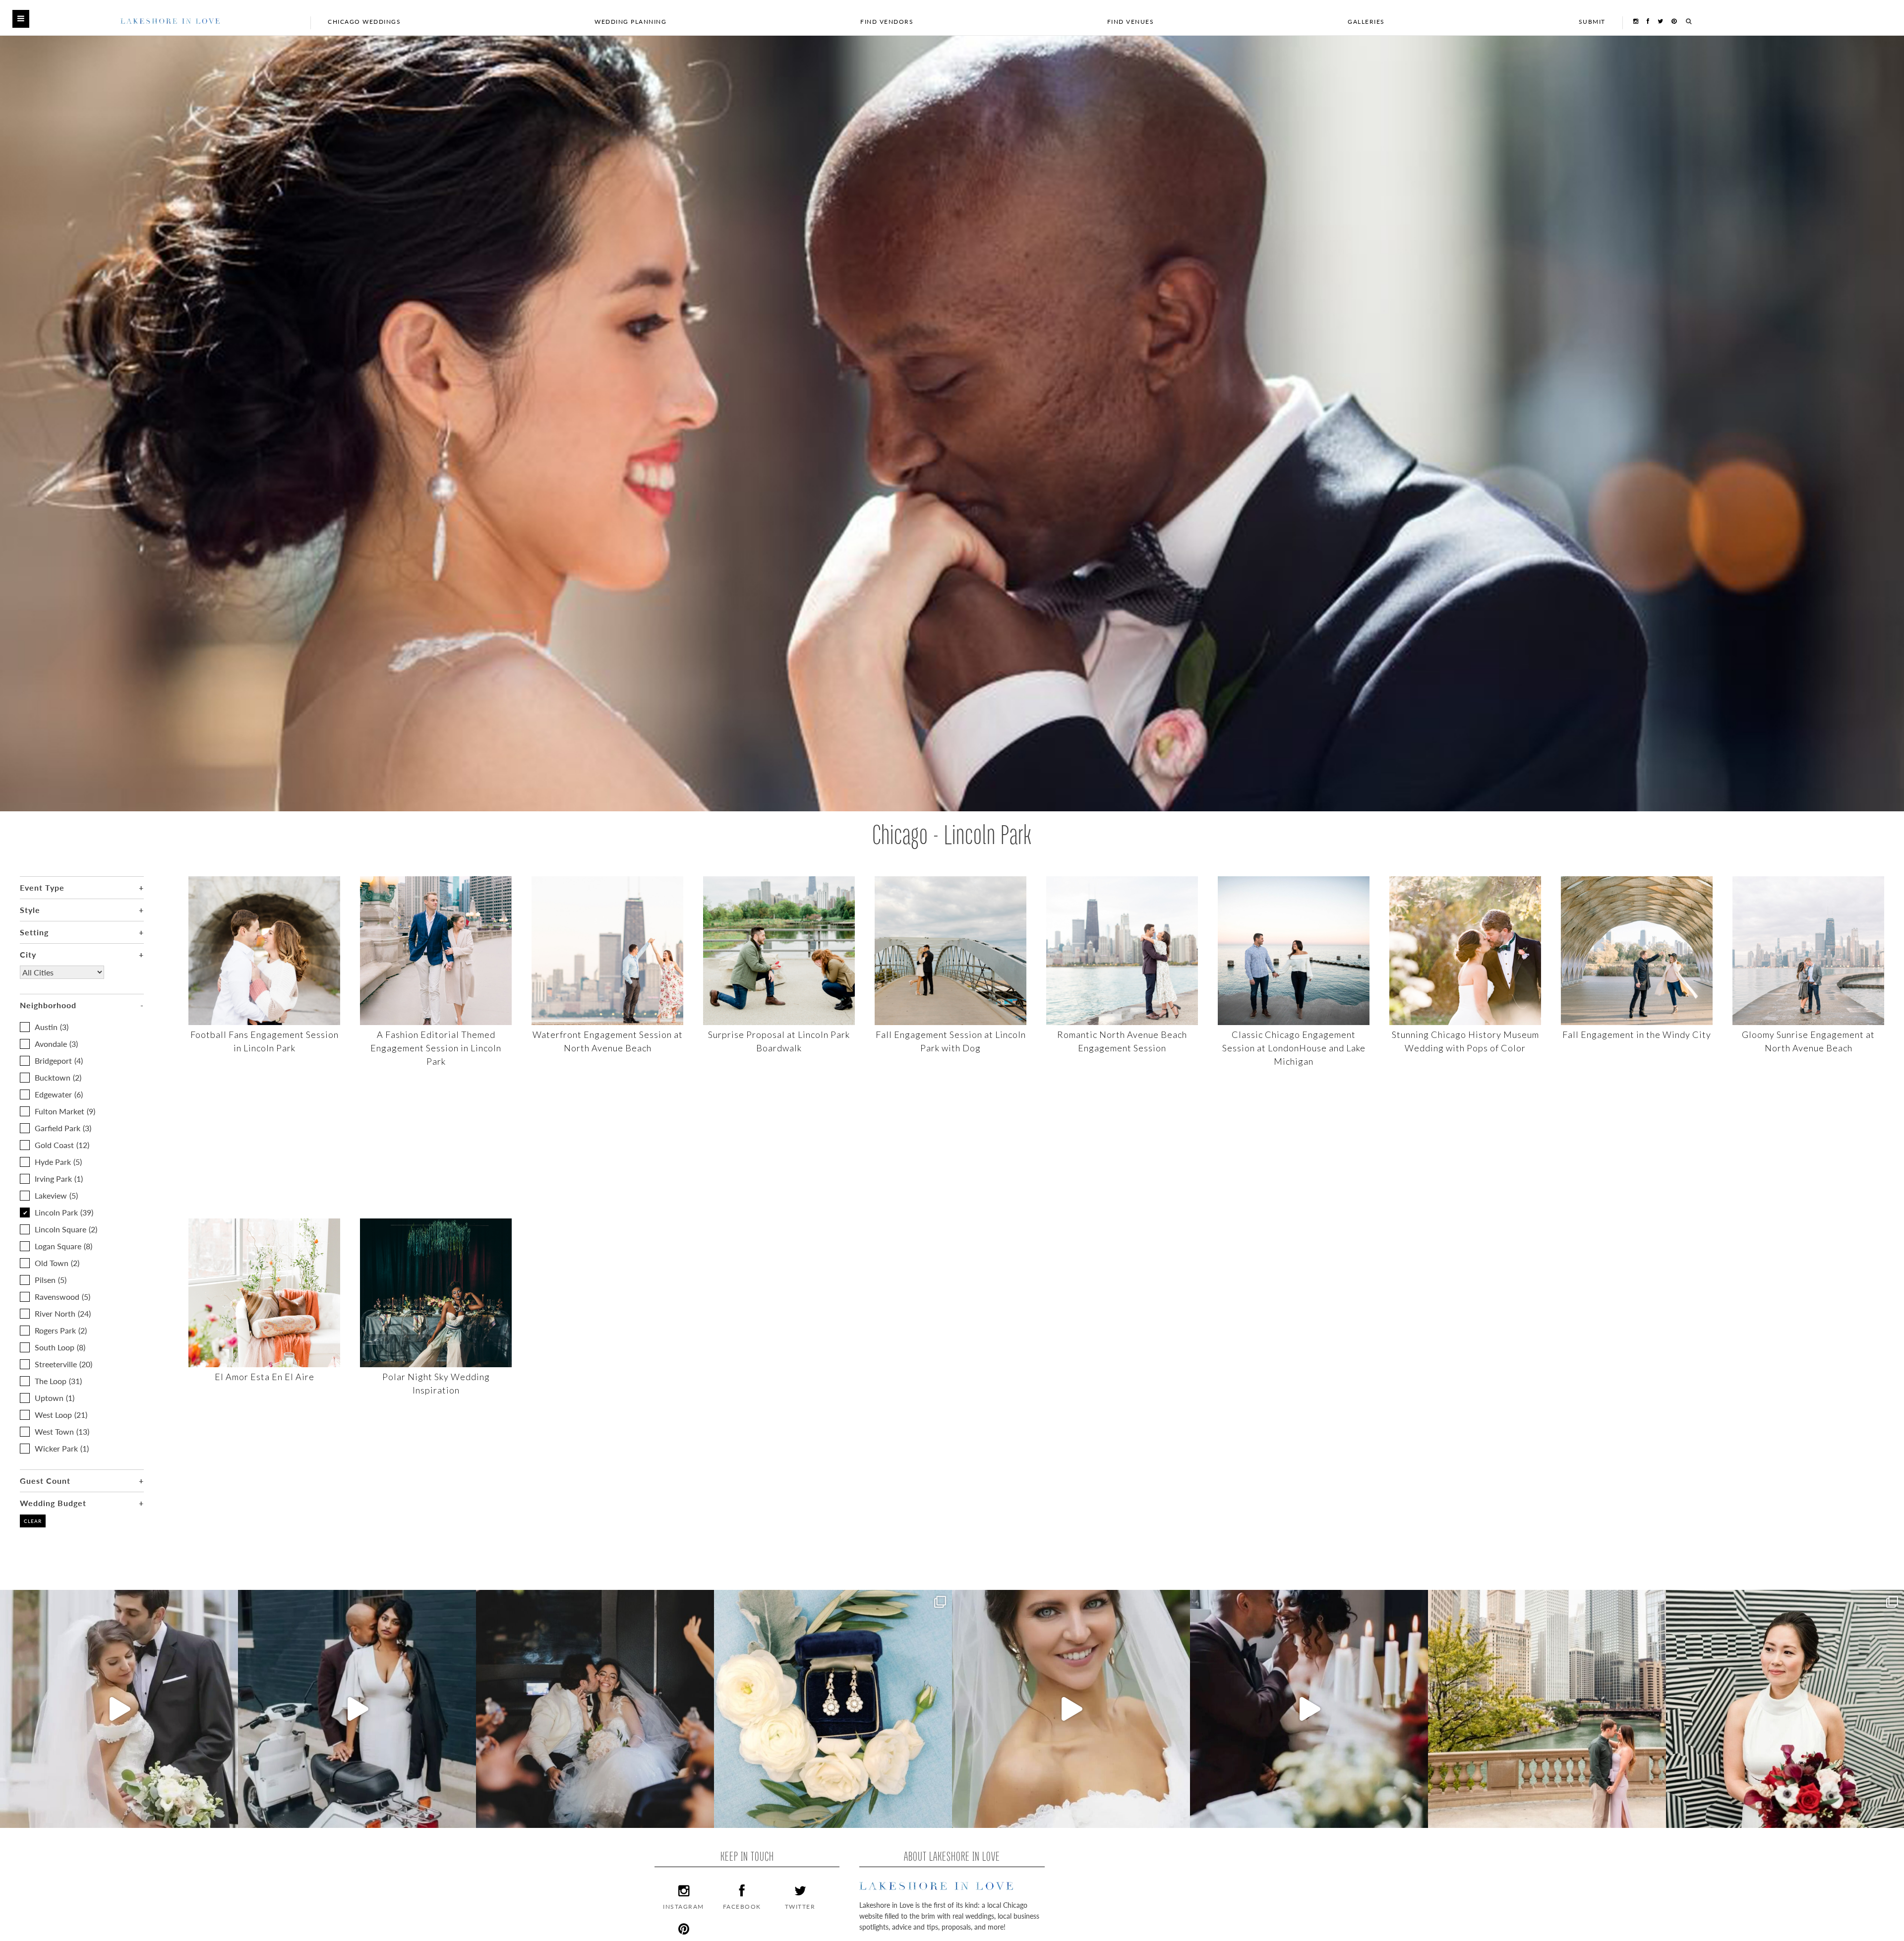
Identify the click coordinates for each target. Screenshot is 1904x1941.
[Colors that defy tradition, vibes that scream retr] (1309, 1709)
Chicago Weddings (364, 22)
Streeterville (63, 1364)
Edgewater (59, 1094)
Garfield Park (63, 1128)
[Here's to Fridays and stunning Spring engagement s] (1547, 1709)
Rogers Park (61, 1330)
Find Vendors (887, 22)
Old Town (57, 1263)
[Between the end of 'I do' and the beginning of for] (595, 1709)
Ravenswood (62, 1297)
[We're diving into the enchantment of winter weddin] (1785, 1709)
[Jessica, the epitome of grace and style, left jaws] (1071, 1709)
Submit (1592, 22)
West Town (62, 1431)
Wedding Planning (630, 22)
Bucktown (58, 1077)
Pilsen (51, 1280)
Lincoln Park (64, 1212)
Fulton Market (65, 1111)
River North (63, 1313)
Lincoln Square (66, 1229)
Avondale (56, 1044)
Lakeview (56, 1195)
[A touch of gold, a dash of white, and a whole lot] (119, 1709)
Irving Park (59, 1179)
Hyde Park (58, 1162)
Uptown (55, 1398)
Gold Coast (62, 1145)
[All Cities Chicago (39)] (62, 980)
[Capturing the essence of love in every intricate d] (833, 1709)
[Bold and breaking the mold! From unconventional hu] (357, 1709)
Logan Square (63, 1246)
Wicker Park (62, 1448)
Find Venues (1131, 22)
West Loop (61, 1415)
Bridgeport (59, 1061)
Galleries (1366, 22)
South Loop (60, 1347)
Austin (52, 1027)
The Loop (58, 1381)
